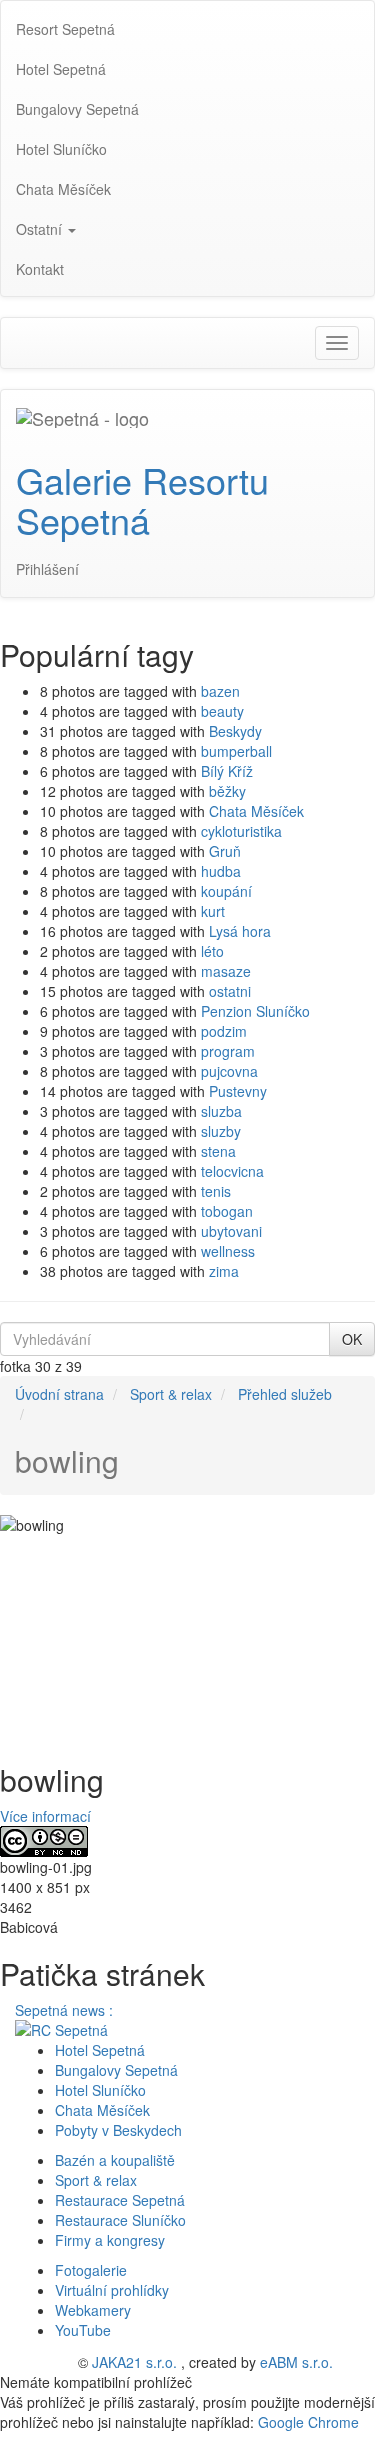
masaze (226, 971)
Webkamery (93, 2310)
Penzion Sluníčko (255, 1011)
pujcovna (229, 1071)
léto (212, 951)
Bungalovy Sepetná (116, 2070)
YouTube (83, 2330)
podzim (224, 1031)
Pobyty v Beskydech (118, 2130)
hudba (221, 871)
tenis (216, 1191)
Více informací (45, 1816)
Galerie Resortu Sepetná (142, 499)
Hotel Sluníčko (100, 2090)
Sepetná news (62, 2010)
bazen (220, 691)
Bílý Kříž (227, 771)
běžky (227, 791)
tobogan (227, 1211)
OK (352, 1339)
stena (218, 1151)
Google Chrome (308, 2422)
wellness (228, 1251)
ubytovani (231, 1231)
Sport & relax (171, 1394)
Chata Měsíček (256, 811)
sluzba (221, 1111)
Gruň (225, 851)
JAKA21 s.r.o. (134, 2362)
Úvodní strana (59, 1394)
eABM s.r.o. (296, 2362)
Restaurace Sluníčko (120, 2220)
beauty (222, 711)
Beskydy (235, 731)
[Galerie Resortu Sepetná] (82, 415)
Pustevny (238, 1091)
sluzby (221, 1131)
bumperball (236, 751)
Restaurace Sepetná (120, 2200)
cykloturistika (241, 831)
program (228, 1051)
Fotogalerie (91, 2270)
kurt (213, 911)
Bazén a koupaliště (115, 2160)
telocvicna (232, 1171)
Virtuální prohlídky (112, 2290)
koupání (226, 891)
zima (224, 1271)
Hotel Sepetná (100, 2050)
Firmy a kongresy (110, 2240)
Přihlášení (47, 569)
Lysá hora (240, 931)
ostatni (230, 991)
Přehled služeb (285, 1394)
